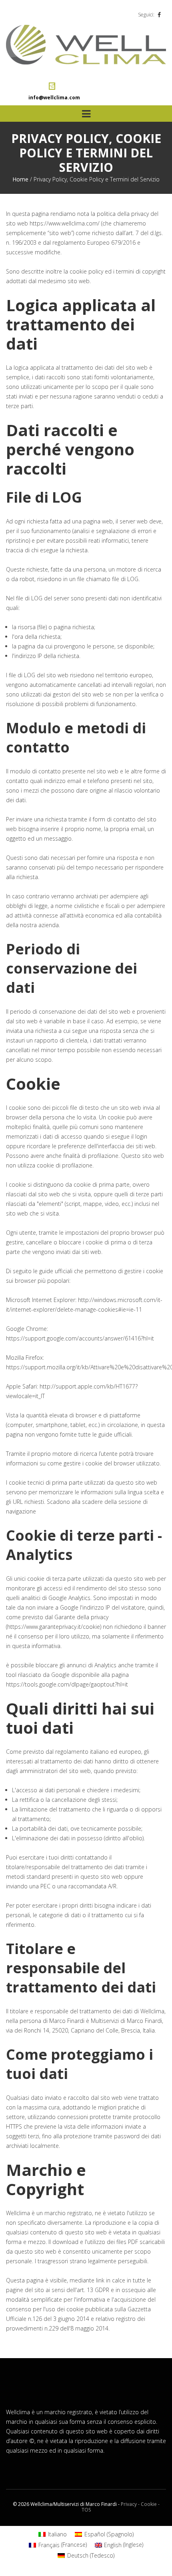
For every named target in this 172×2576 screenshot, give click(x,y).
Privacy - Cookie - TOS (121, 2507)
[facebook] (159, 15)
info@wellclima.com (54, 98)
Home (20, 179)
